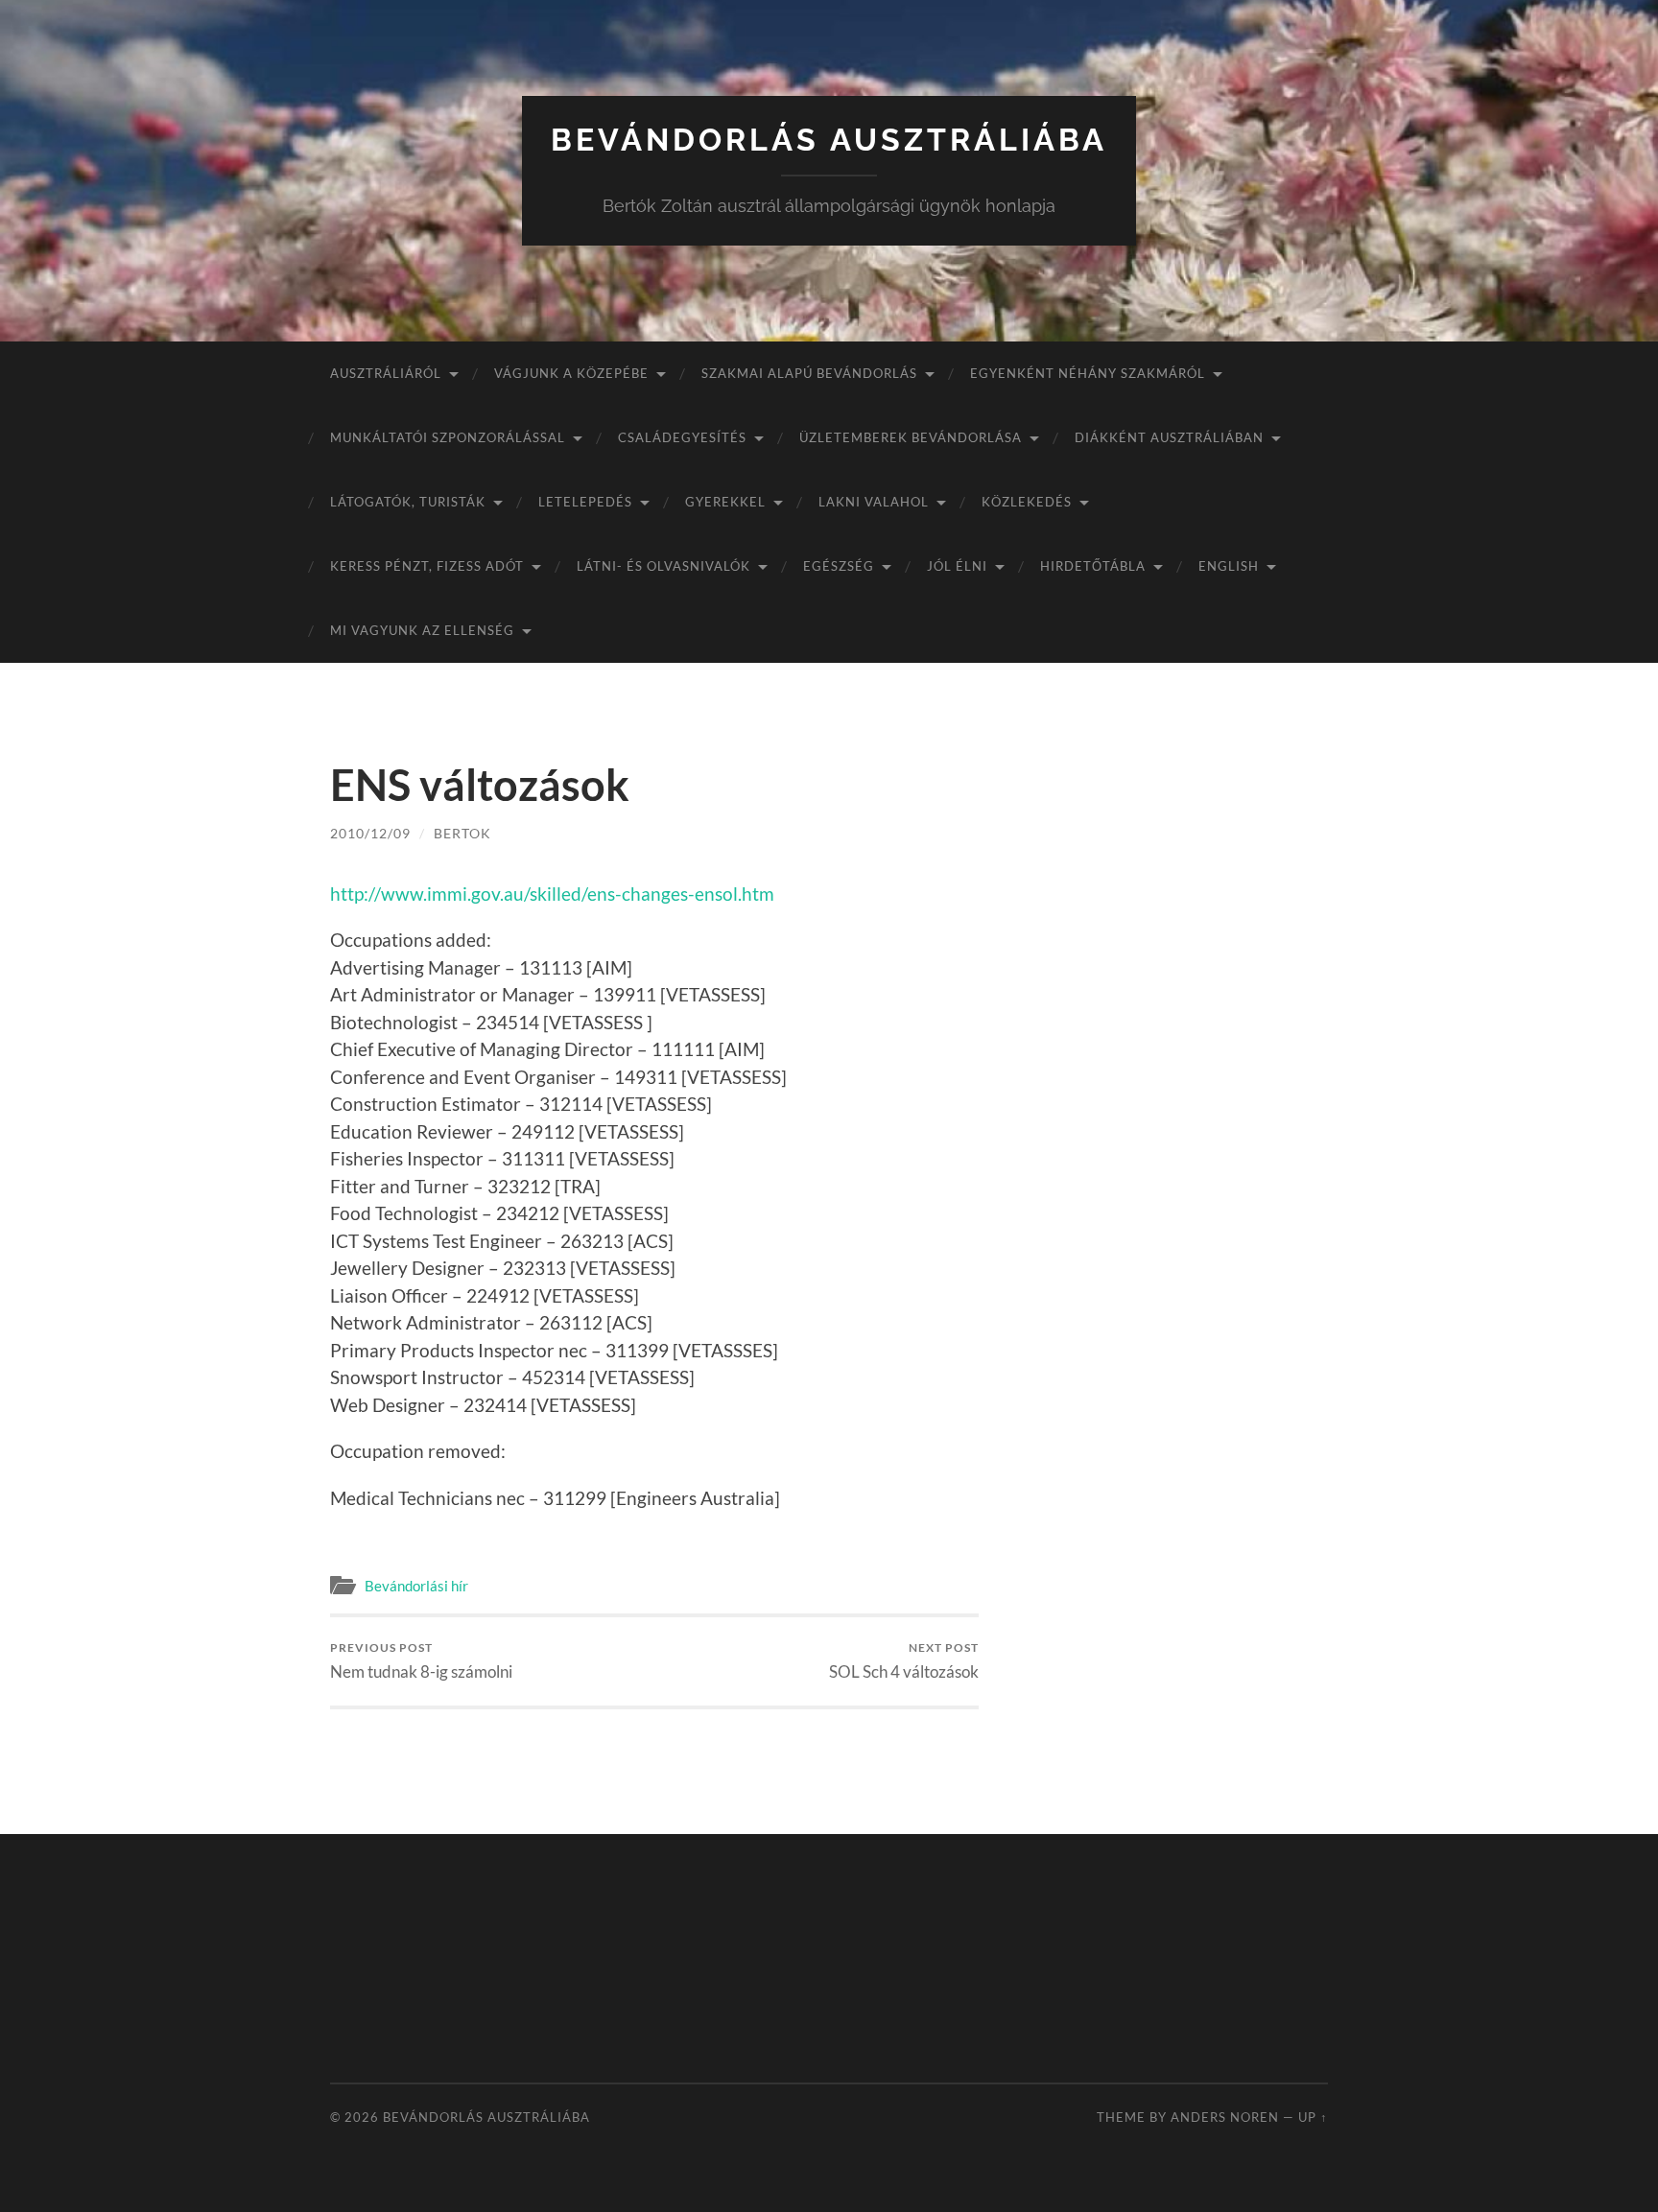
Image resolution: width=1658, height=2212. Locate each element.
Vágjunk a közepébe (571, 373)
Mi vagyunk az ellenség (422, 630)
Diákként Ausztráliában (1169, 437)
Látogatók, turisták (408, 502)
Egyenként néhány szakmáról (1088, 373)
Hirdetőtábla (1093, 566)
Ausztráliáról (386, 373)
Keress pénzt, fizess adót (427, 566)
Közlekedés (1027, 502)
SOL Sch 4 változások (904, 1661)
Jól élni (957, 566)
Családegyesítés (682, 437)
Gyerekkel (725, 502)
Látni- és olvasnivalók (663, 566)
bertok (462, 833)
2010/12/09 (370, 833)
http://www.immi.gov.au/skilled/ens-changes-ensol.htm (552, 894)
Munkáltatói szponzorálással (448, 437)
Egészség (839, 566)
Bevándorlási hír (416, 1586)
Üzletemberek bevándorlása (911, 437)
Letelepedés (585, 502)
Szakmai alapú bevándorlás (809, 373)
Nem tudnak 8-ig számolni (421, 1661)
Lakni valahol (874, 502)
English (1229, 566)
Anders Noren (1225, 2117)
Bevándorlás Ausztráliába (829, 140)
